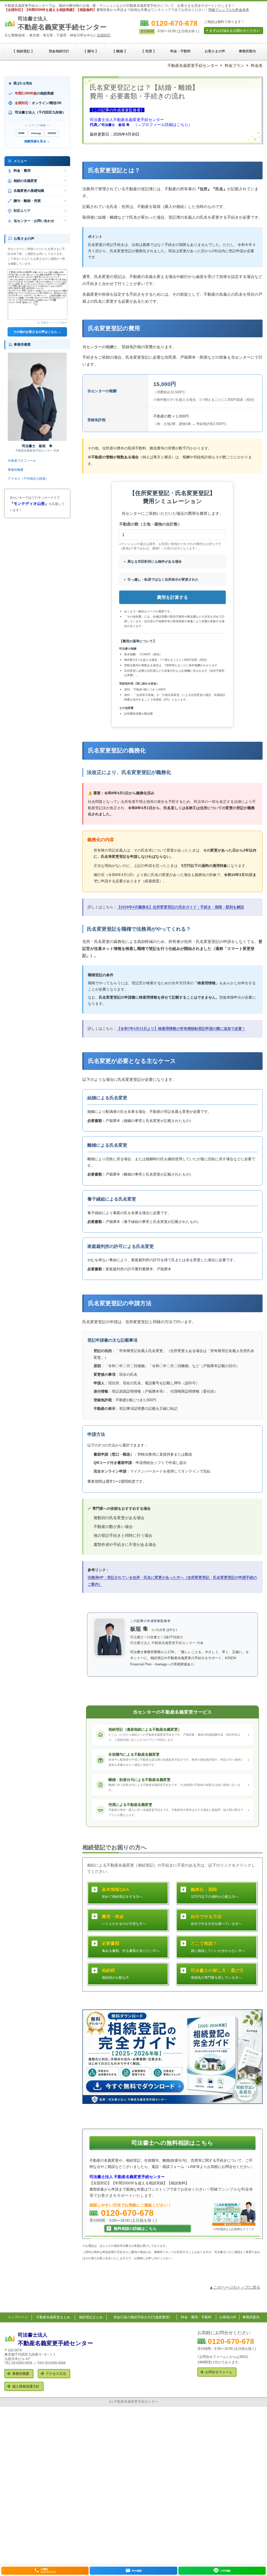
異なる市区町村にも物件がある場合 (155, 561)
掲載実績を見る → (37, 141)
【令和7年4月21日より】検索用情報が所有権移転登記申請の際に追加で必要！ (181, 1029)
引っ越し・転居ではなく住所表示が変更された (163, 579)
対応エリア (22, 211)
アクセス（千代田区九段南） (28, 479)
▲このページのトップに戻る (235, 2287)
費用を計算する (172, 597)
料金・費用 (22, 171)
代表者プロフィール (22, 461)
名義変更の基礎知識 (29, 191)
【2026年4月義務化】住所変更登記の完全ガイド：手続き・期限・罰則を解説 (180, 907)
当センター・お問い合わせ (34, 221)
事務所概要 (16, 470)
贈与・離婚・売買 (27, 201)
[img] (109, 1637)
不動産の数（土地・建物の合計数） (150, 524)
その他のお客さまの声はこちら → (37, 332)
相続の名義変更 (25, 181)
